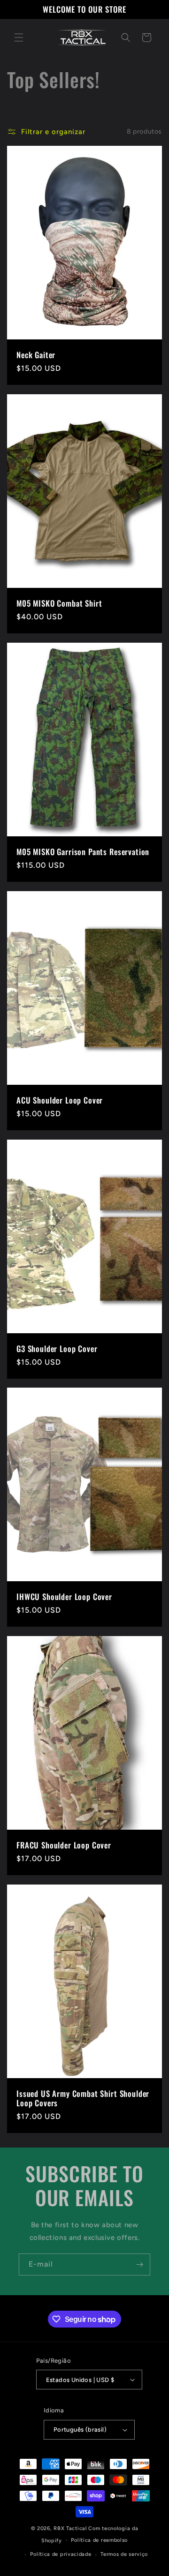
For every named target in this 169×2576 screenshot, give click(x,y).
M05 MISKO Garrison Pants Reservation (83, 851)
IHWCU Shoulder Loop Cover (64, 1597)
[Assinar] (139, 2264)
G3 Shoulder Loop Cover (57, 1348)
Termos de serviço (124, 2554)
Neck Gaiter (36, 354)
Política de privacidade (61, 2554)
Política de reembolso (99, 2540)
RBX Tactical (70, 2528)
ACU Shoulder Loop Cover (60, 1100)
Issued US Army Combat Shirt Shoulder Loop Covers (83, 2099)
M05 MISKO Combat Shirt (59, 603)
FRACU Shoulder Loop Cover (64, 1845)
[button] (19, 38)
